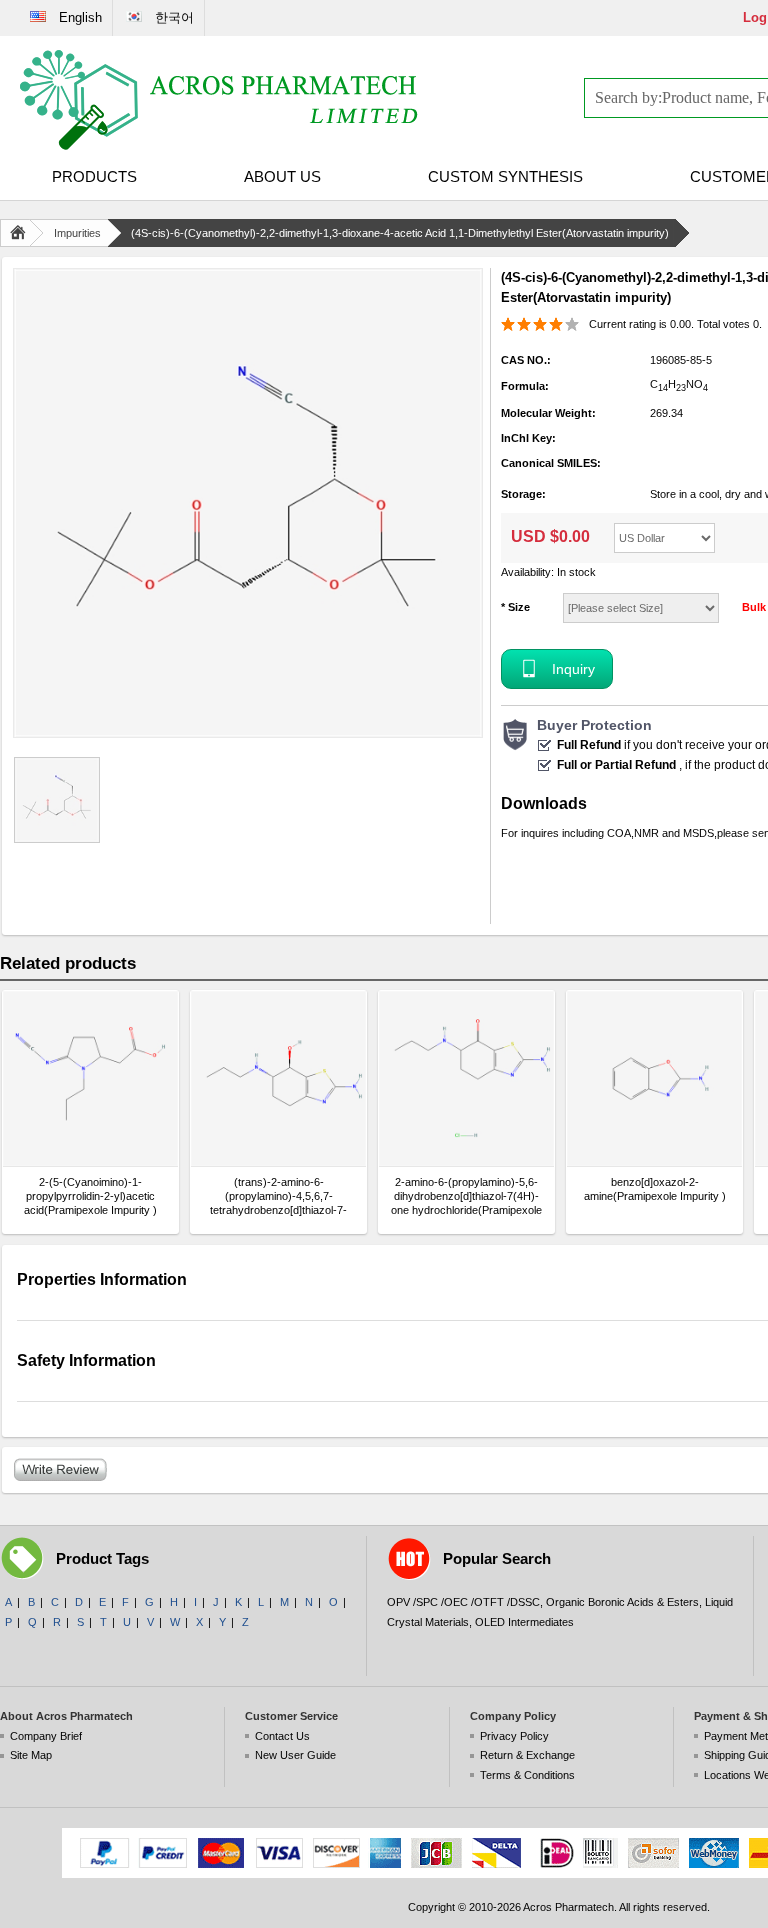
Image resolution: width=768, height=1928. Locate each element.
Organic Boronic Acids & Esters (622, 1602)
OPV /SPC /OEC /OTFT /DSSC (463, 1602)
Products (94, 176)
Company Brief (46, 1736)
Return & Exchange (527, 1755)
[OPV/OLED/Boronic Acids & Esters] (220, 100)
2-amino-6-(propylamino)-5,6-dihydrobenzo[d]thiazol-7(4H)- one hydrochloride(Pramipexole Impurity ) (466, 1196)
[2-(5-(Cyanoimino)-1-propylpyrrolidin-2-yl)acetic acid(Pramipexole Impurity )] (90, 1078)
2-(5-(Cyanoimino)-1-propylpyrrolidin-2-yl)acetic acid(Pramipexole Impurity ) (90, 1196)
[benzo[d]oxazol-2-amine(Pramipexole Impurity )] (654, 1078)
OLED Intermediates (524, 1622)
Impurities (77, 233)
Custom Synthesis (505, 176)
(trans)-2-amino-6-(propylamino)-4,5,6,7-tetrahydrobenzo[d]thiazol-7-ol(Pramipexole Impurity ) (278, 1196)
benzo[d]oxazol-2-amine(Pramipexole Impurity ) (655, 1189)
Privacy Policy (514, 1736)
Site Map (31, 1755)
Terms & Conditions (527, 1775)
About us (282, 176)
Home (22, 233)
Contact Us (282, 1736)
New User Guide (295, 1755)
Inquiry (573, 669)
